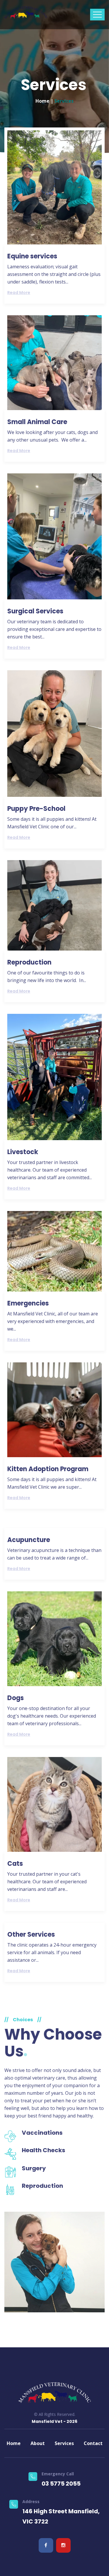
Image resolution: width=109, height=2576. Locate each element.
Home (42, 101)
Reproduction (29, 962)
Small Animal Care (37, 422)
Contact (93, 2443)
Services (64, 2443)
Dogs (16, 1698)
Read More (19, 293)
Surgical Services (35, 611)
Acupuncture (29, 1540)
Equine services (32, 256)
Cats (15, 1864)
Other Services (31, 1934)
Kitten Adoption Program (48, 1469)
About (38, 2443)
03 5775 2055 (61, 2484)
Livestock (23, 1152)
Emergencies (28, 1303)
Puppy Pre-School (36, 809)
